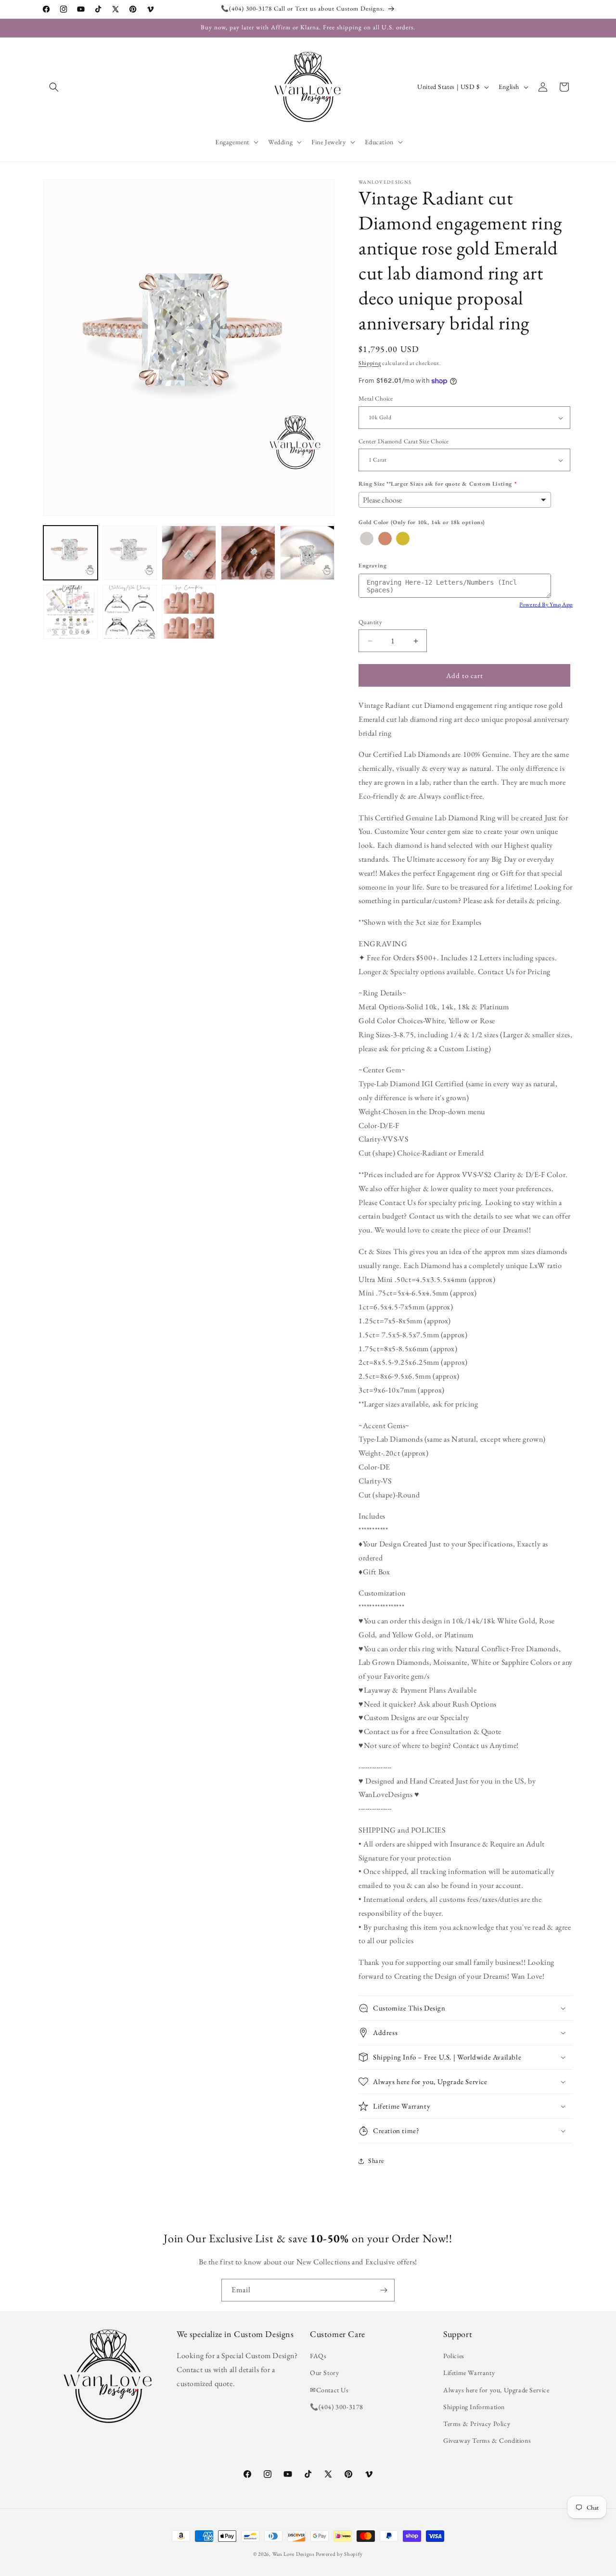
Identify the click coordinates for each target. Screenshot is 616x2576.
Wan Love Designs (294, 2554)
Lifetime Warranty (469, 2373)
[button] (54, 87)
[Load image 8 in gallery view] (189, 612)
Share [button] (376, 2161)
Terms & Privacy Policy (477, 2424)
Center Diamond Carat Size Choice (404, 441)
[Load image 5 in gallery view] (307, 553)
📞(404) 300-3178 (337, 2407)
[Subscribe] (384, 2290)
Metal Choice (376, 399)
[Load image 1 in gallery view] (71, 553)
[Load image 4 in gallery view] (248, 553)
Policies (454, 2356)
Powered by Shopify (339, 2554)
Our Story (324, 2373)
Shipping (370, 363)
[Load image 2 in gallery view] (130, 553)
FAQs (318, 2356)
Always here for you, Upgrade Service (496, 2390)
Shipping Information (474, 2407)
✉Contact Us (329, 2390)
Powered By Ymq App (546, 604)
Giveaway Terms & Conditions (487, 2440)
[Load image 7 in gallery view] (130, 612)
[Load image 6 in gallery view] (71, 612)
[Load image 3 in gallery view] (189, 553)
